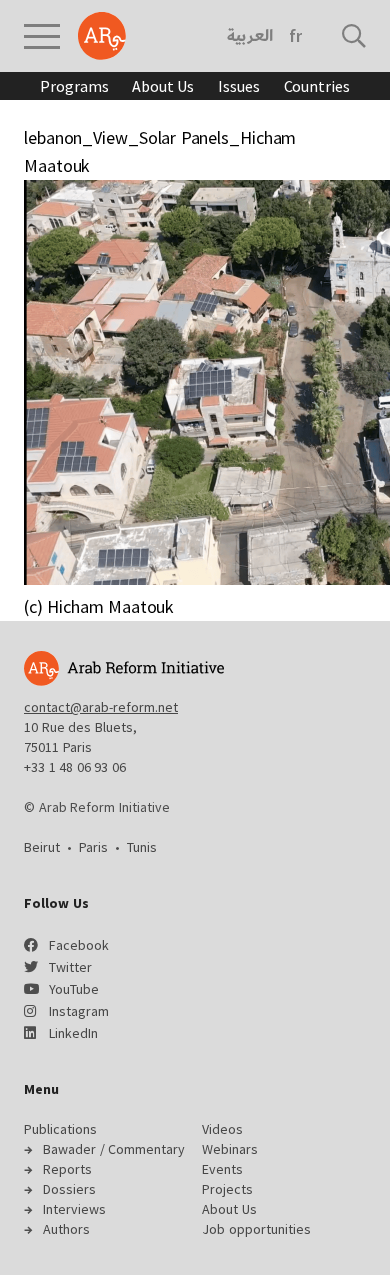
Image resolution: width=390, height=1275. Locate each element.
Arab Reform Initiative (102, 36)
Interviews (74, 1209)
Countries (317, 86)
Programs (74, 86)
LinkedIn (73, 1033)
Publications (60, 1129)
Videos (222, 1129)
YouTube (74, 989)
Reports (67, 1169)
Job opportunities (256, 1229)
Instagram (79, 1011)
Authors (66, 1229)
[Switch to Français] (295, 36)
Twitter (70, 967)
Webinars (230, 1149)
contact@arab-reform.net (101, 707)
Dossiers (69, 1189)
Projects (227, 1189)
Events (222, 1169)
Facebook (79, 945)
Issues (238, 86)
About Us (163, 86)
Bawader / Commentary (114, 1149)
